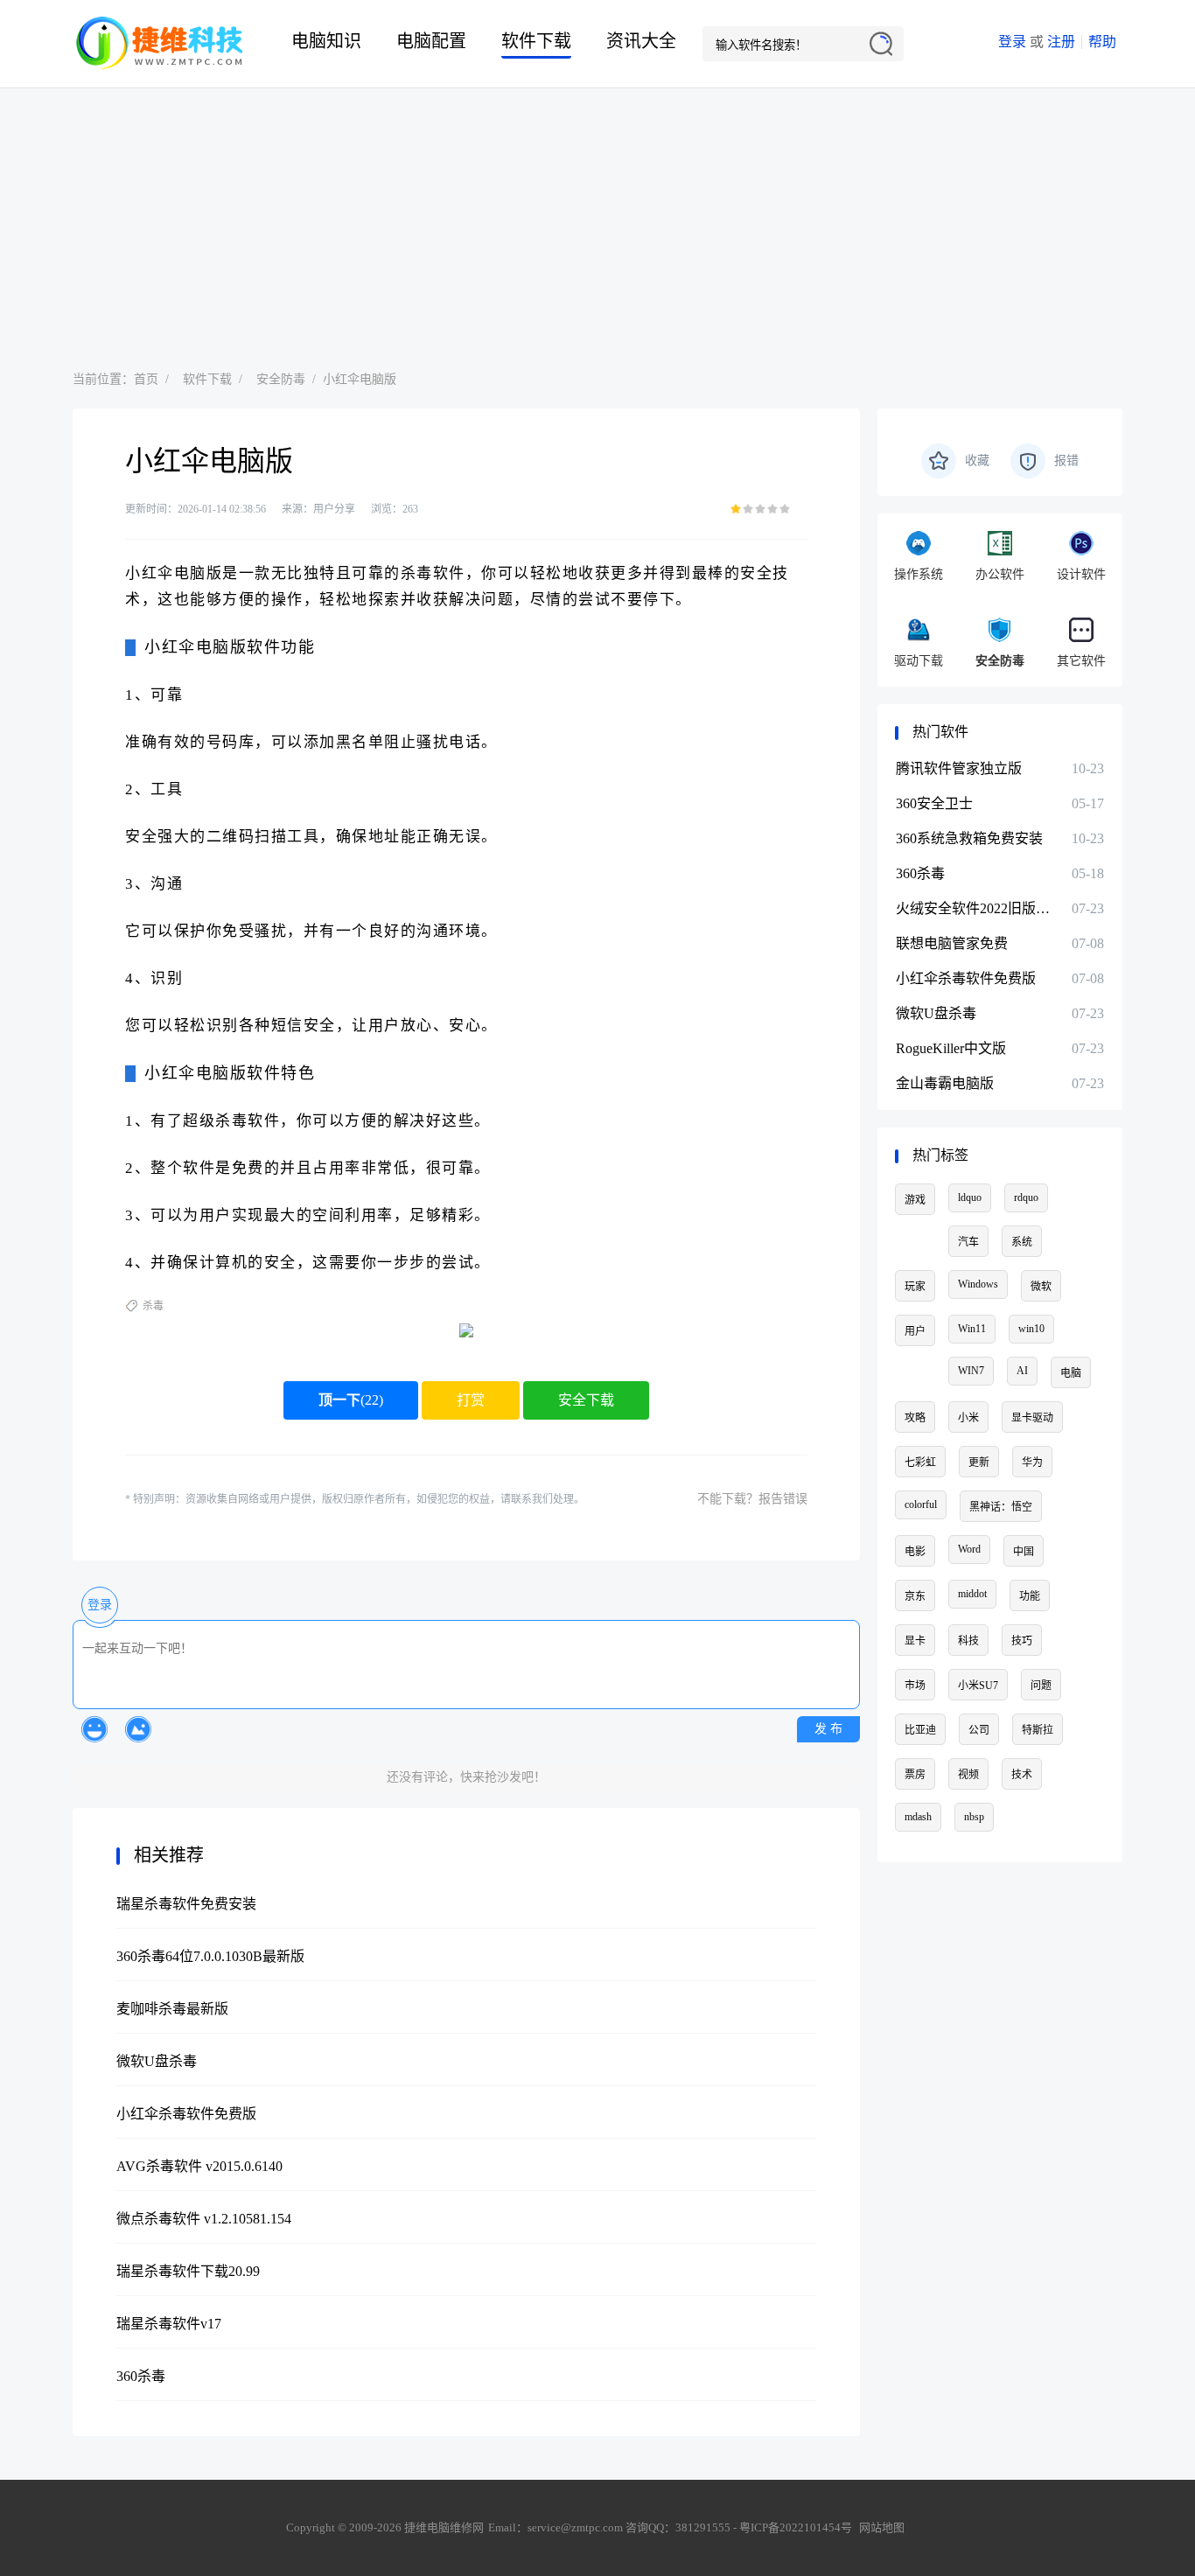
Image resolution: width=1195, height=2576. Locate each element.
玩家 (915, 1287)
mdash (918, 1817)
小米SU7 (978, 1686)
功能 (1030, 1596)
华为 (1032, 1463)
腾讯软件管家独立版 (959, 768)
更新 (979, 1463)
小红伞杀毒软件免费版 (186, 2114)
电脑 (1071, 1373)
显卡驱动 (1032, 1418)
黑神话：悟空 (1001, 1507)
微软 (1041, 1287)
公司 (979, 1730)
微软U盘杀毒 (157, 2061)
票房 (915, 1775)
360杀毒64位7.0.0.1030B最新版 (210, 1956)
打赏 (471, 1400)
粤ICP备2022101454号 (796, 2527)
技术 (1022, 1775)
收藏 (977, 461)
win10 (1031, 1329)
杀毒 (153, 1306)
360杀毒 (141, 2376)
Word (969, 1549)
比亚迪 (920, 1730)
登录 (1012, 42)
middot (972, 1594)
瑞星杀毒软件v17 (169, 2324)
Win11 (972, 1329)
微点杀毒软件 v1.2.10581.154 (204, 2219)
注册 (1061, 42)
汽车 (968, 1242)
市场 (915, 1686)
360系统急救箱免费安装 (969, 838)
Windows (978, 1284)
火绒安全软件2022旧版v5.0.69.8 (975, 908)
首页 (146, 379)
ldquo (970, 1197)
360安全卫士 (934, 803)
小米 (968, 1418)
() (351, 1400)
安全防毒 (281, 379)
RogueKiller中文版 (951, 1048)
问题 (1041, 1686)
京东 (915, 1596)
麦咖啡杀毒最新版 (172, 2009)
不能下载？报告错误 (752, 1499)
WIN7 (971, 1371)
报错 (1066, 461)
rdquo (1026, 1197)
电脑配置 (431, 41)
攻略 (915, 1418)
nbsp (974, 1817)
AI (1022, 1371)
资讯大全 (641, 41)
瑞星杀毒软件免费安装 (186, 1904)
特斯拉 (1038, 1730)
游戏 (915, 1200)
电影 (915, 1552)
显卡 (915, 1641)
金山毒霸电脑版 (945, 1083)
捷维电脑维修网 (160, 44)
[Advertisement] (597, 220)
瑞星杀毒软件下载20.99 (188, 2271)
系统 (1022, 1242)
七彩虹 (920, 1463)
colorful (921, 1504)
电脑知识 (326, 41)
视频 (968, 1775)
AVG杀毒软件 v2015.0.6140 (199, 2166)
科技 (968, 1641)
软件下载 (536, 41)
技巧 (1022, 1641)
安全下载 (586, 1400)
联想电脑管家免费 (952, 943)
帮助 (1102, 42)
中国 (1024, 1552)
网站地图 (882, 2527)
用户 (915, 1331)
